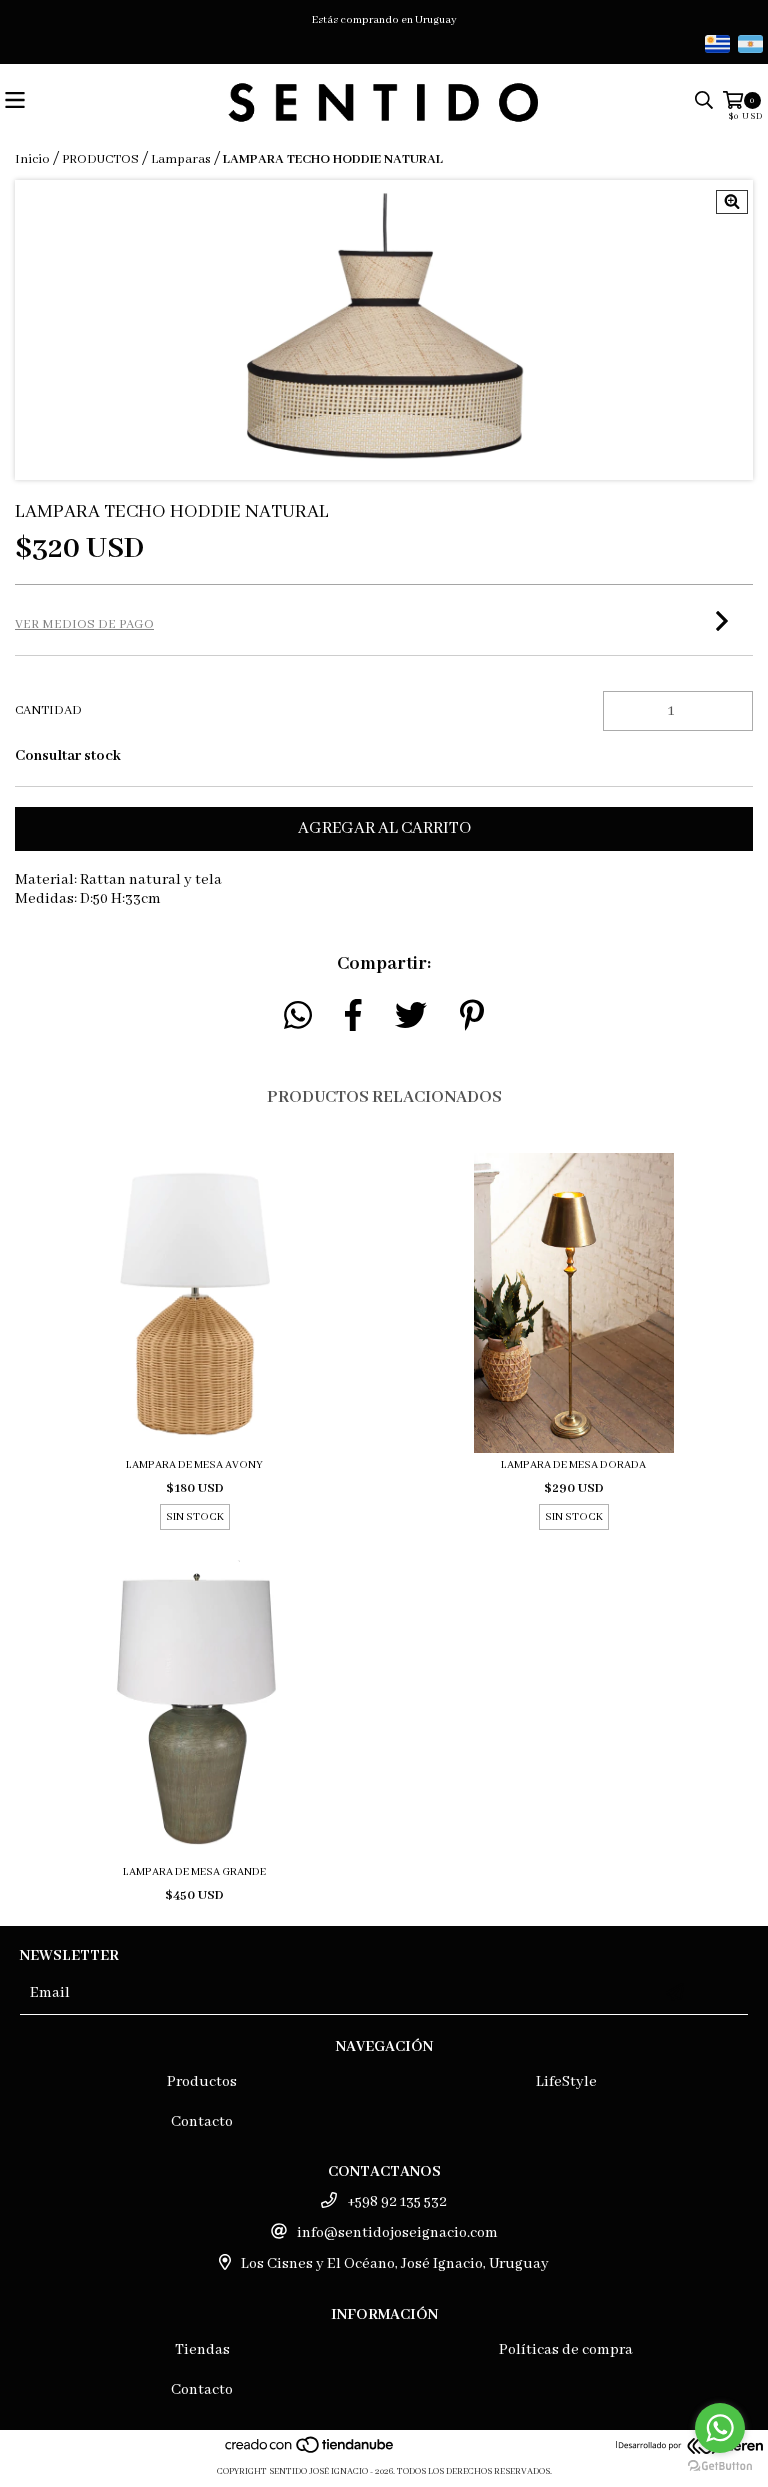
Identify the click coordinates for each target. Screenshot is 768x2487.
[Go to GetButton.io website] (720, 2466)
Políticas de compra (566, 2350)
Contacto (202, 2122)
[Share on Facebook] (353, 1016)
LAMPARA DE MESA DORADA (573, 1465)
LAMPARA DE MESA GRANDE (194, 1872)
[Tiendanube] (310, 2451)
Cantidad (48, 710)
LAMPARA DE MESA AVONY (194, 1465)
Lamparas (181, 159)
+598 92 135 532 (397, 2202)
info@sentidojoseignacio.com (397, 2233)
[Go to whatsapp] (720, 2428)
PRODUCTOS (100, 159)
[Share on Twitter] (411, 1016)
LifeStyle (566, 2082)
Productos (202, 2082)
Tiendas (202, 2350)
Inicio (32, 159)
